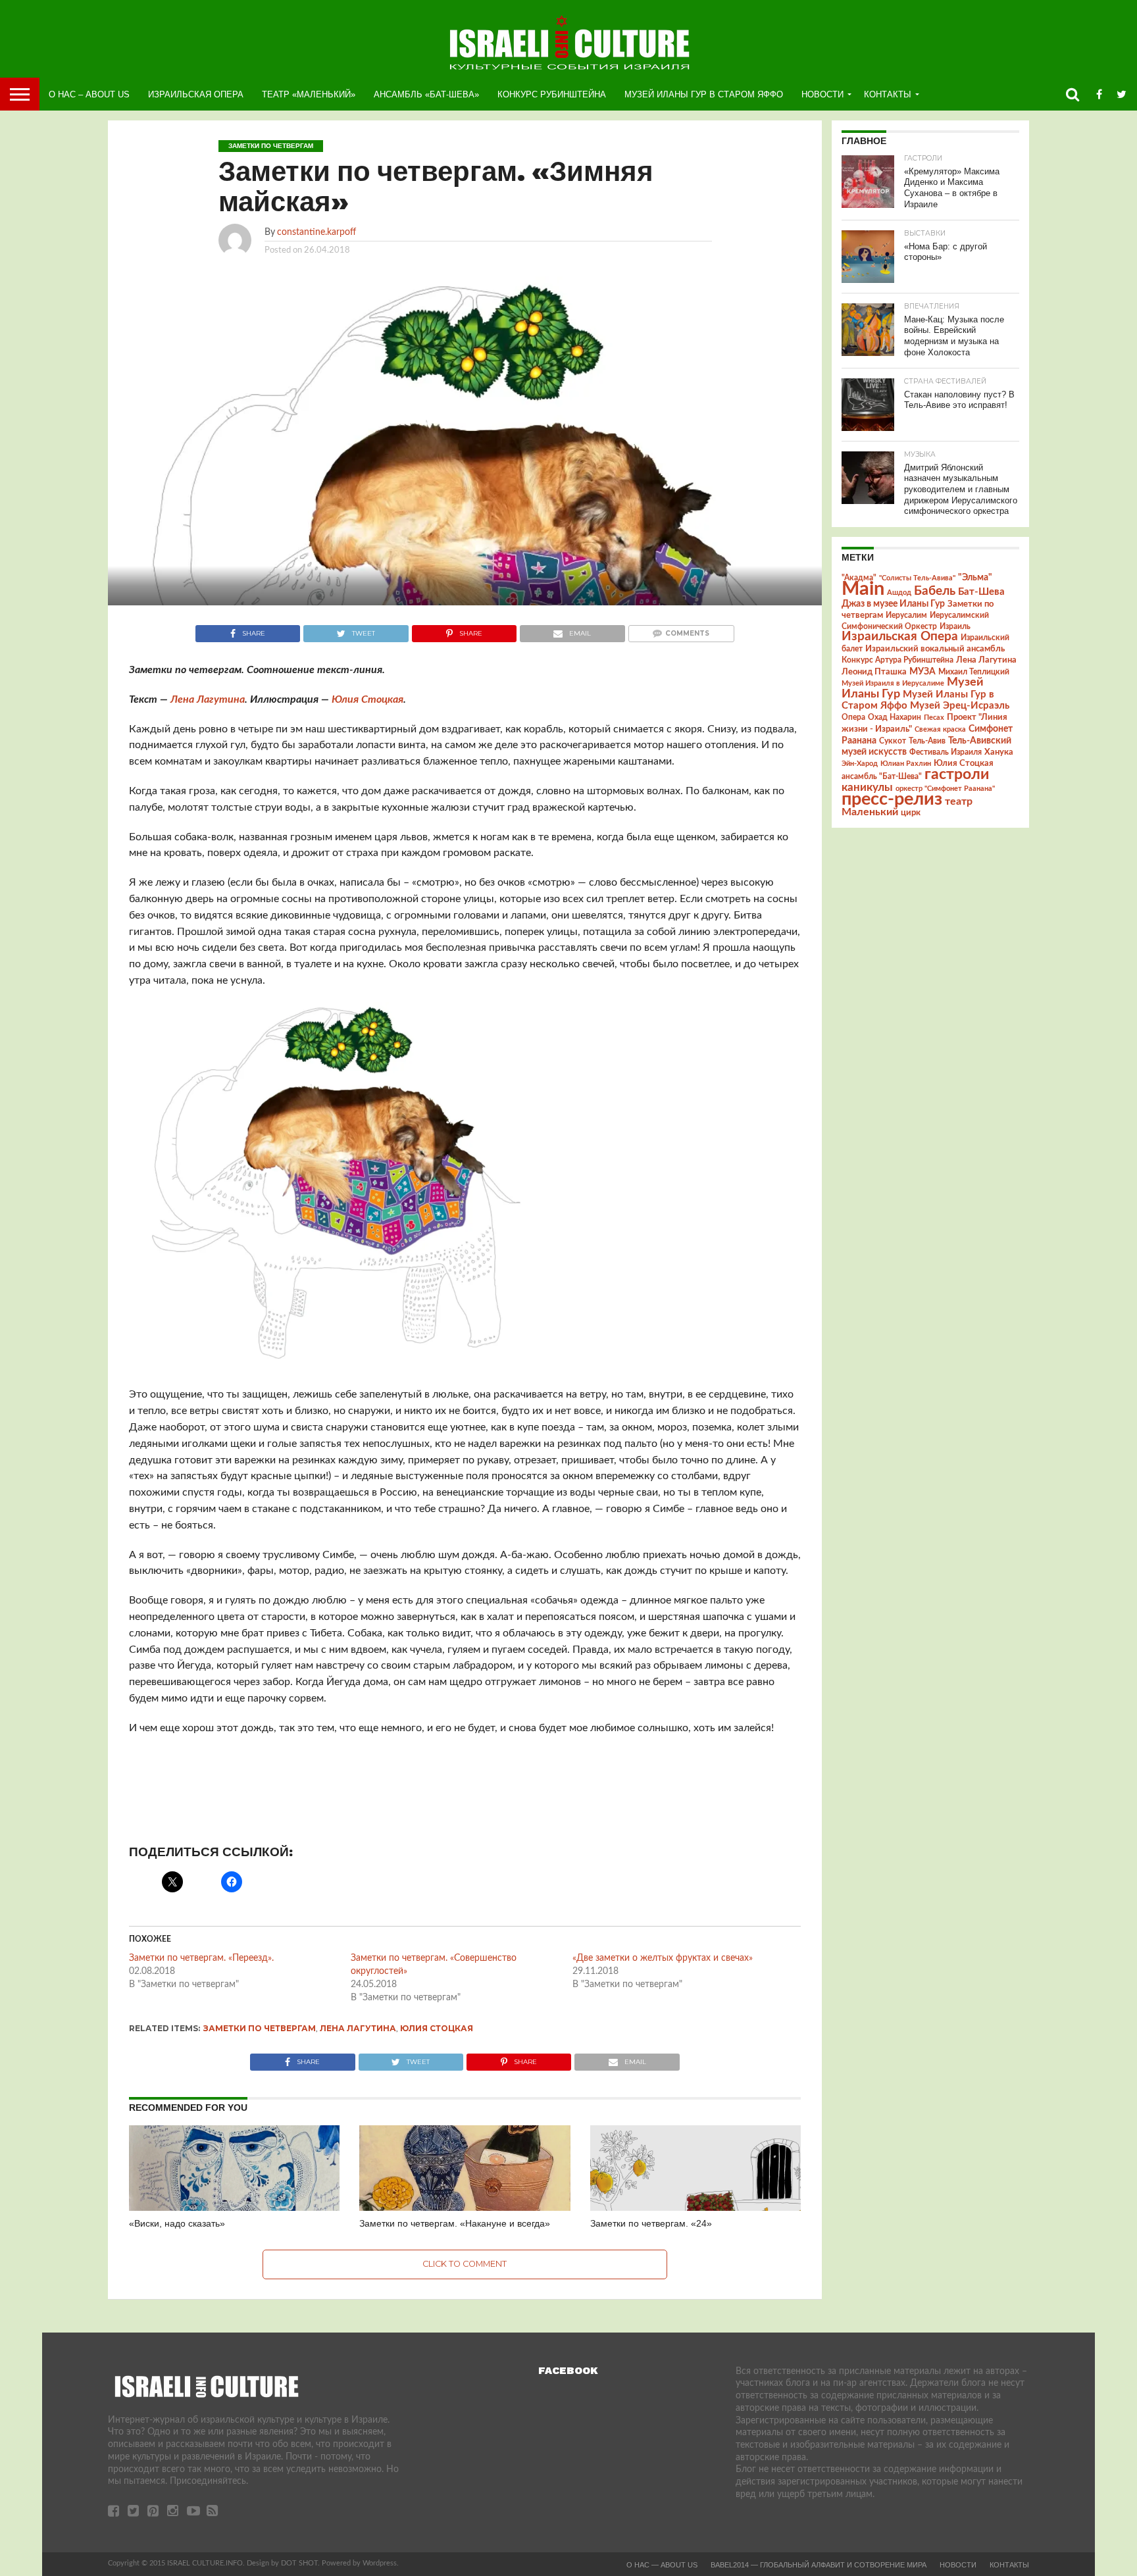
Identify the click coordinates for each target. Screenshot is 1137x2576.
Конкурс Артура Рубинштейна (897, 660)
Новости (822, 94)
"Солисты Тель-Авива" (917, 578)
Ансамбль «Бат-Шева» (426, 94)
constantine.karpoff (316, 232)
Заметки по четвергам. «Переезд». (201, 1958)
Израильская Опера (196, 94)
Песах (934, 718)
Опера (853, 718)
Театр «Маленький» (309, 94)
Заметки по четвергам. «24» (651, 2223)
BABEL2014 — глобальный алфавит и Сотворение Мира (819, 2565)
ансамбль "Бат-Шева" (882, 777)
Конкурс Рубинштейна (552, 94)
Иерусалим (906, 615)
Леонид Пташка (874, 672)
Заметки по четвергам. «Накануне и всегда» (455, 2223)
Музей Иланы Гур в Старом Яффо (704, 94)
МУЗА (922, 672)
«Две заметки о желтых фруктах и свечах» (663, 1958)
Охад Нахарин (895, 718)
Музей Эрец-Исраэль (960, 706)
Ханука (999, 752)
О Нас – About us (89, 94)
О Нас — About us (662, 2565)
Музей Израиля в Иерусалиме (893, 683)
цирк (911, 813)
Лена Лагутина (208, 699)
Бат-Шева (981, 592)
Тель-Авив (927, 741)
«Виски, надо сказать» (177, 2223)
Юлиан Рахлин (906, 764)
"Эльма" (975, 578)
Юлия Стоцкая (367, 699)
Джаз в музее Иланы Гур (893, 604)
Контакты (888, 94)
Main (863, 589)
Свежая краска (940, 729)
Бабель (935, 591)
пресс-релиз (892, 799)
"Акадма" (859, 578)
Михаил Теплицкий (974, 672)
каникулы (867, 787)
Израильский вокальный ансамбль (935, 649)
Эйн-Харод (860, 764)
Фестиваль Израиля (946, 752)
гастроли (957, 774)
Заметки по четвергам (260, 2028)
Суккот (893, 741)
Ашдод (899, 593)
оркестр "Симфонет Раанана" (945, 789)
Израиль (955, 626)
